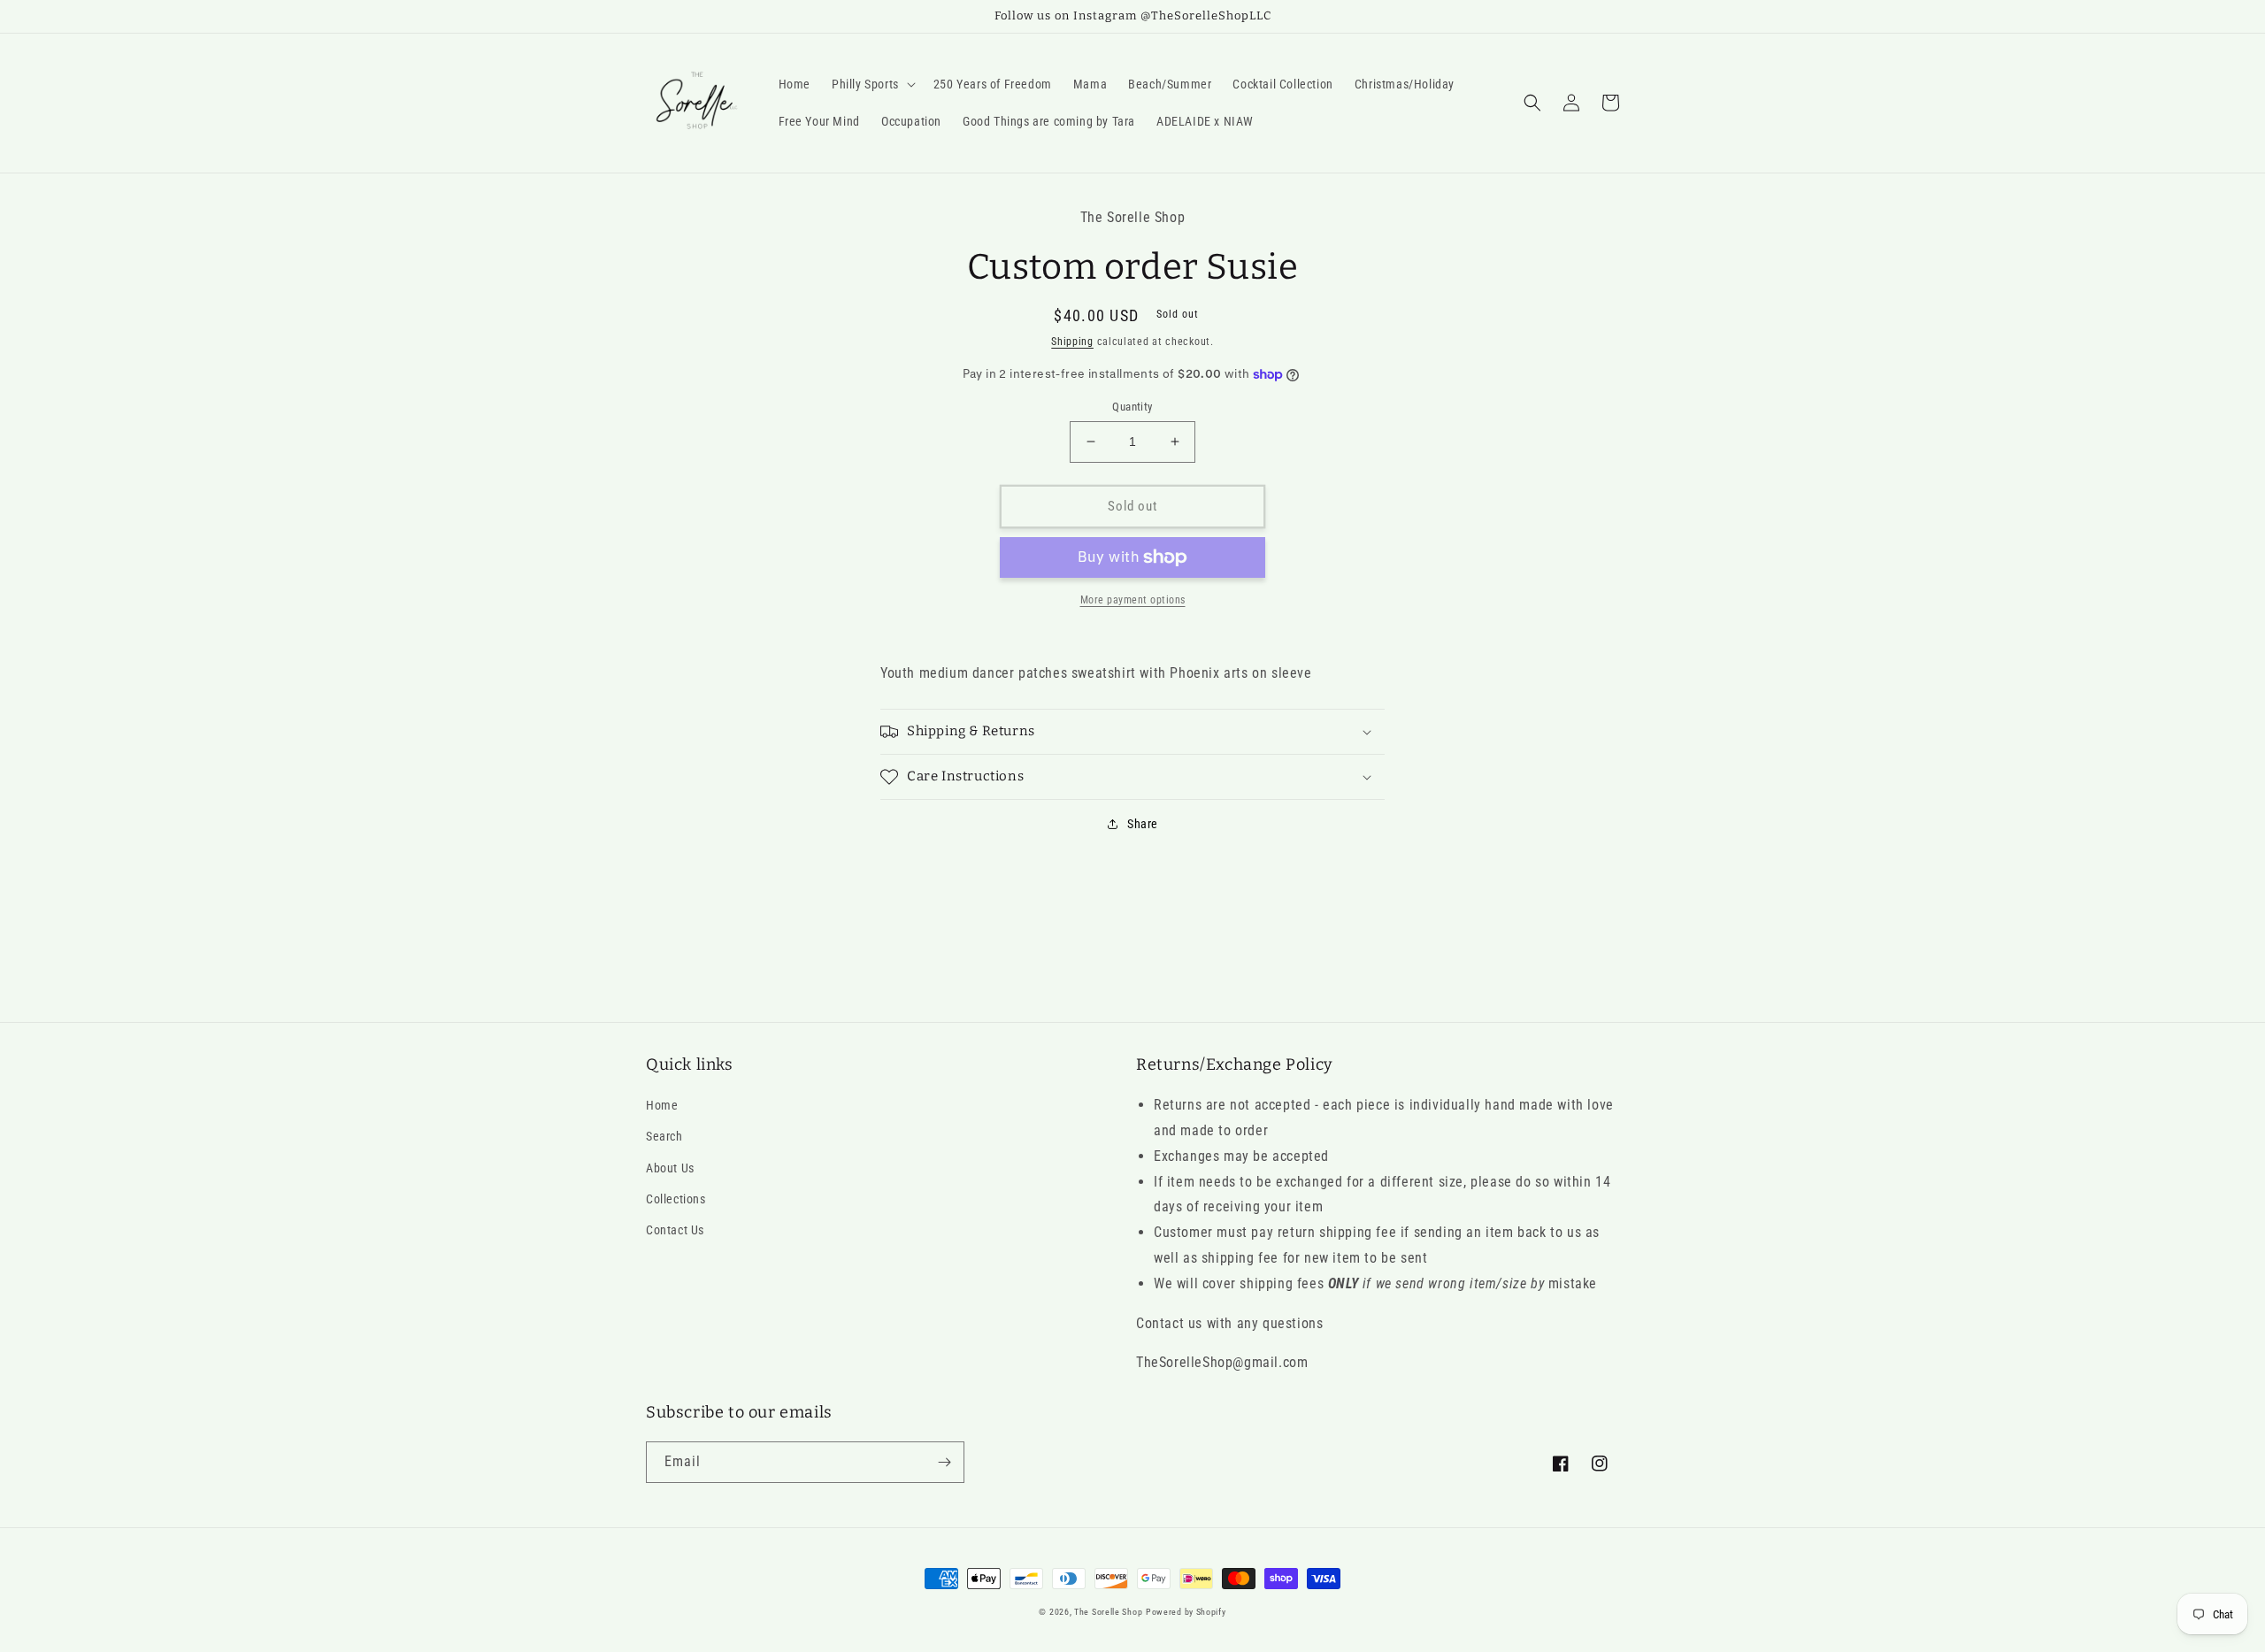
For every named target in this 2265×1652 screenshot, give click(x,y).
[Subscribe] (944, 1462)
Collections (676, 1199)
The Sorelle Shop (1108, 1612)
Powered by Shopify (1186, 1612)
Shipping (1072, 342)
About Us (670, 1168)
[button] (872, 84)
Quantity (1132, 407)
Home (662, 1105)
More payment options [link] (1133, 600)
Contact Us (675, 1230)
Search (664, 1136)
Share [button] (1143, 824)
